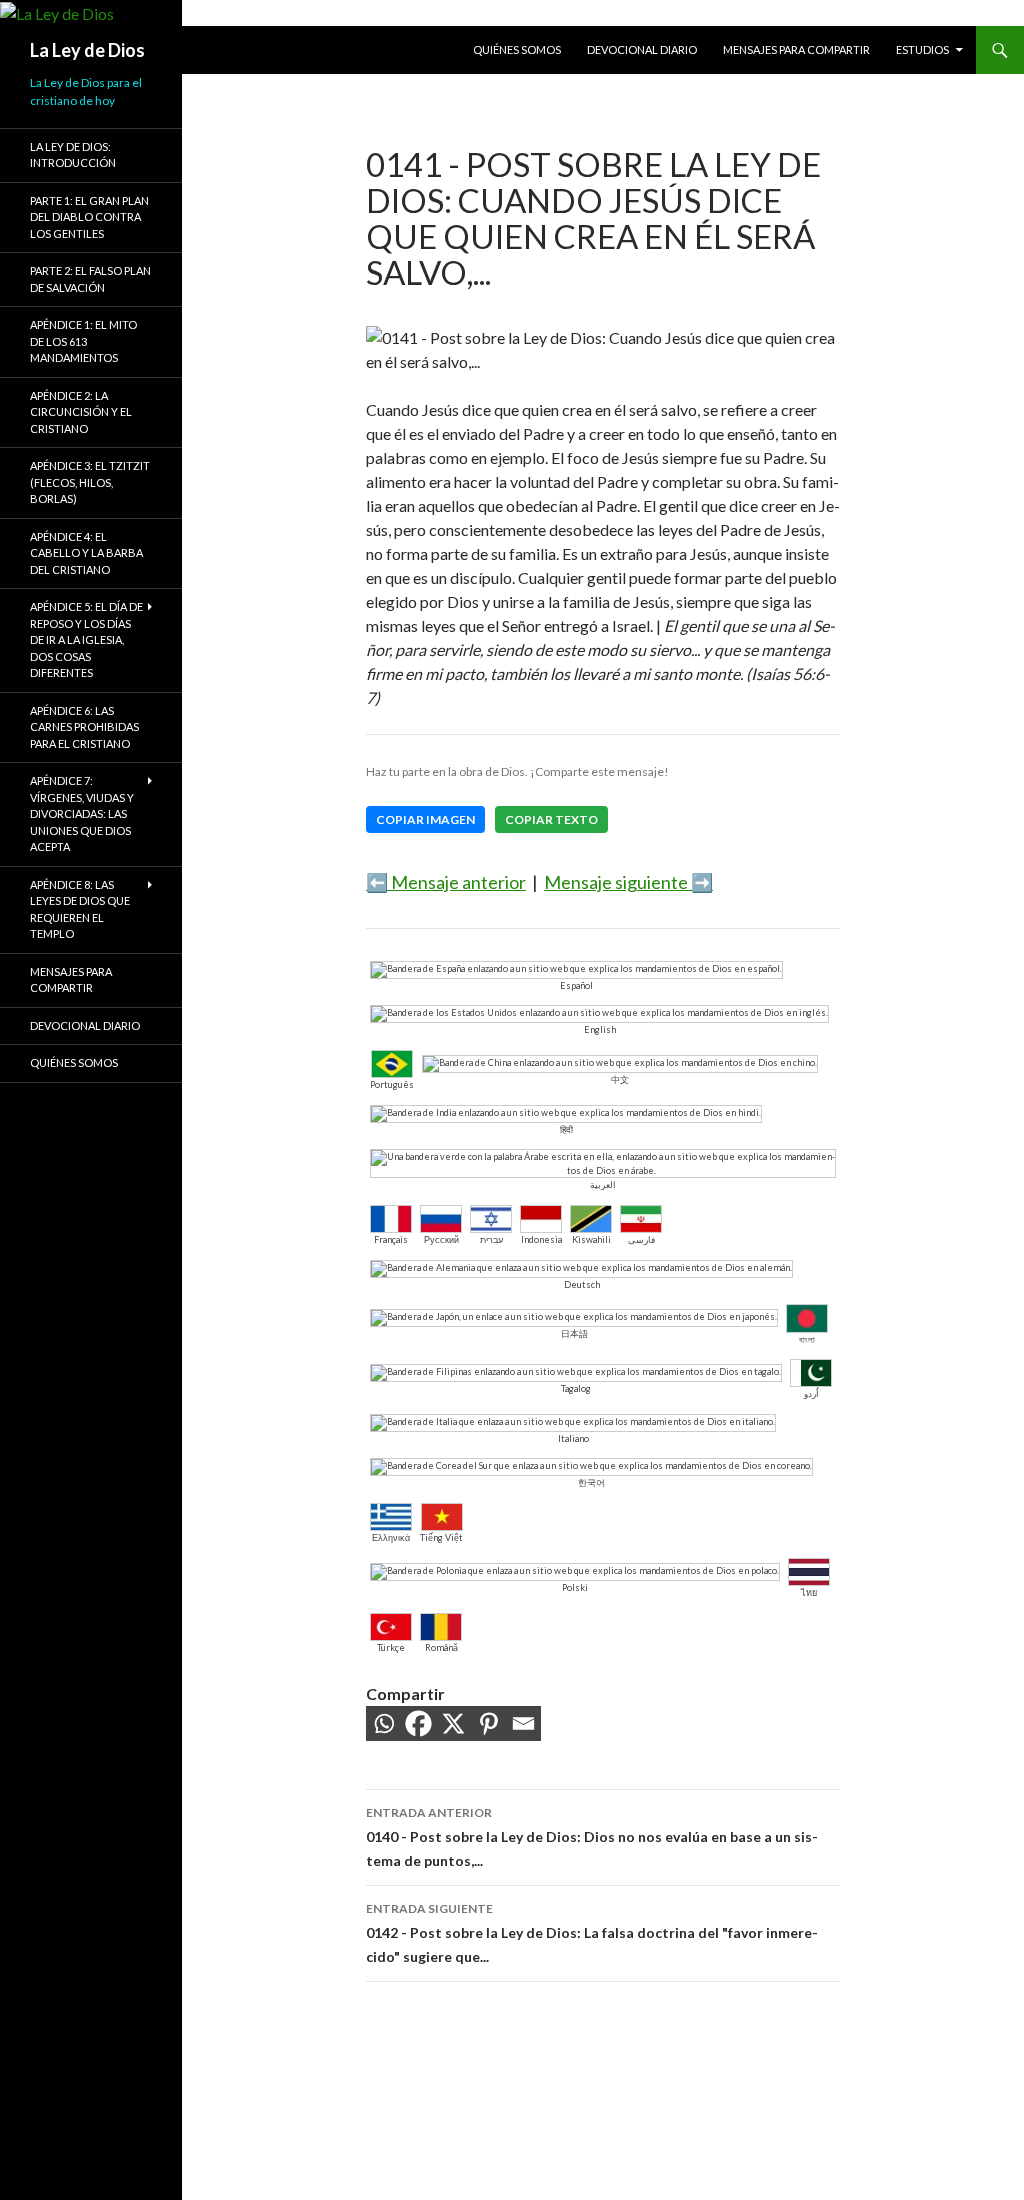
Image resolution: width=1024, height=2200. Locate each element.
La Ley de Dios (87, 50)
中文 (620, 1079)
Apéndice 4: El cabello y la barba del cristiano (86, 553)
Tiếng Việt (441, 1537)
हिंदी (566, 1129)
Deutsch (582, 1284)
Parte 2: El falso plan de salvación (90, 279)
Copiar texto (551, 819)
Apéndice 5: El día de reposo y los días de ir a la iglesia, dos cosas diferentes (86, 639)
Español (576, 985)
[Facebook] (418, 1723)
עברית (491, 1239)
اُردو (811, 1393)
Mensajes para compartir (796, 49)
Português (392, 1084)
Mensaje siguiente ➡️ (628, 882)
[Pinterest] (488, 1723)
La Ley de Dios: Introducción (73, 155)
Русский (441, 1239)
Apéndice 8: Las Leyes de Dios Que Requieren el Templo (80, 909)
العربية (603, 1184)
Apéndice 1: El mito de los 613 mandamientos (83, 341)
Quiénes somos (517, 49)
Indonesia (541, 1239)
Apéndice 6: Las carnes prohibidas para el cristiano (84, 727)
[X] (453, 1723)
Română (441, 1647)
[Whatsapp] (383, 1723)
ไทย (809, 1592)
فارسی (641, 1239)
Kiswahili (591, 1239)
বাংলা (807, 1339)
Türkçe (391, 1647)
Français (391, 1239)
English (600, 1029)
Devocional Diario (642, 49)
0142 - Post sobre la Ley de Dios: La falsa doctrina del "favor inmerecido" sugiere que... (592, 1933)
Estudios (922, 49)
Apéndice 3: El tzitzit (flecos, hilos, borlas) (90, 482)
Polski (575, 1587)
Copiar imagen (425, 819)
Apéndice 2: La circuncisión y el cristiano (81, 412)
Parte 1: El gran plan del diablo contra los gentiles (89, 217)
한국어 (591, 1482)
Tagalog (576, 1388)
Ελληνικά (391, 1537)
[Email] (523, 1723)
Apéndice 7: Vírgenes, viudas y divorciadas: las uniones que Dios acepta (82, 813)
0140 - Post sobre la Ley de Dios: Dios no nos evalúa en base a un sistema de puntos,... (592, 1837)
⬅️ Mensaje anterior (446, 882)
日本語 (574, 1333)
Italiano (573, 1438)
